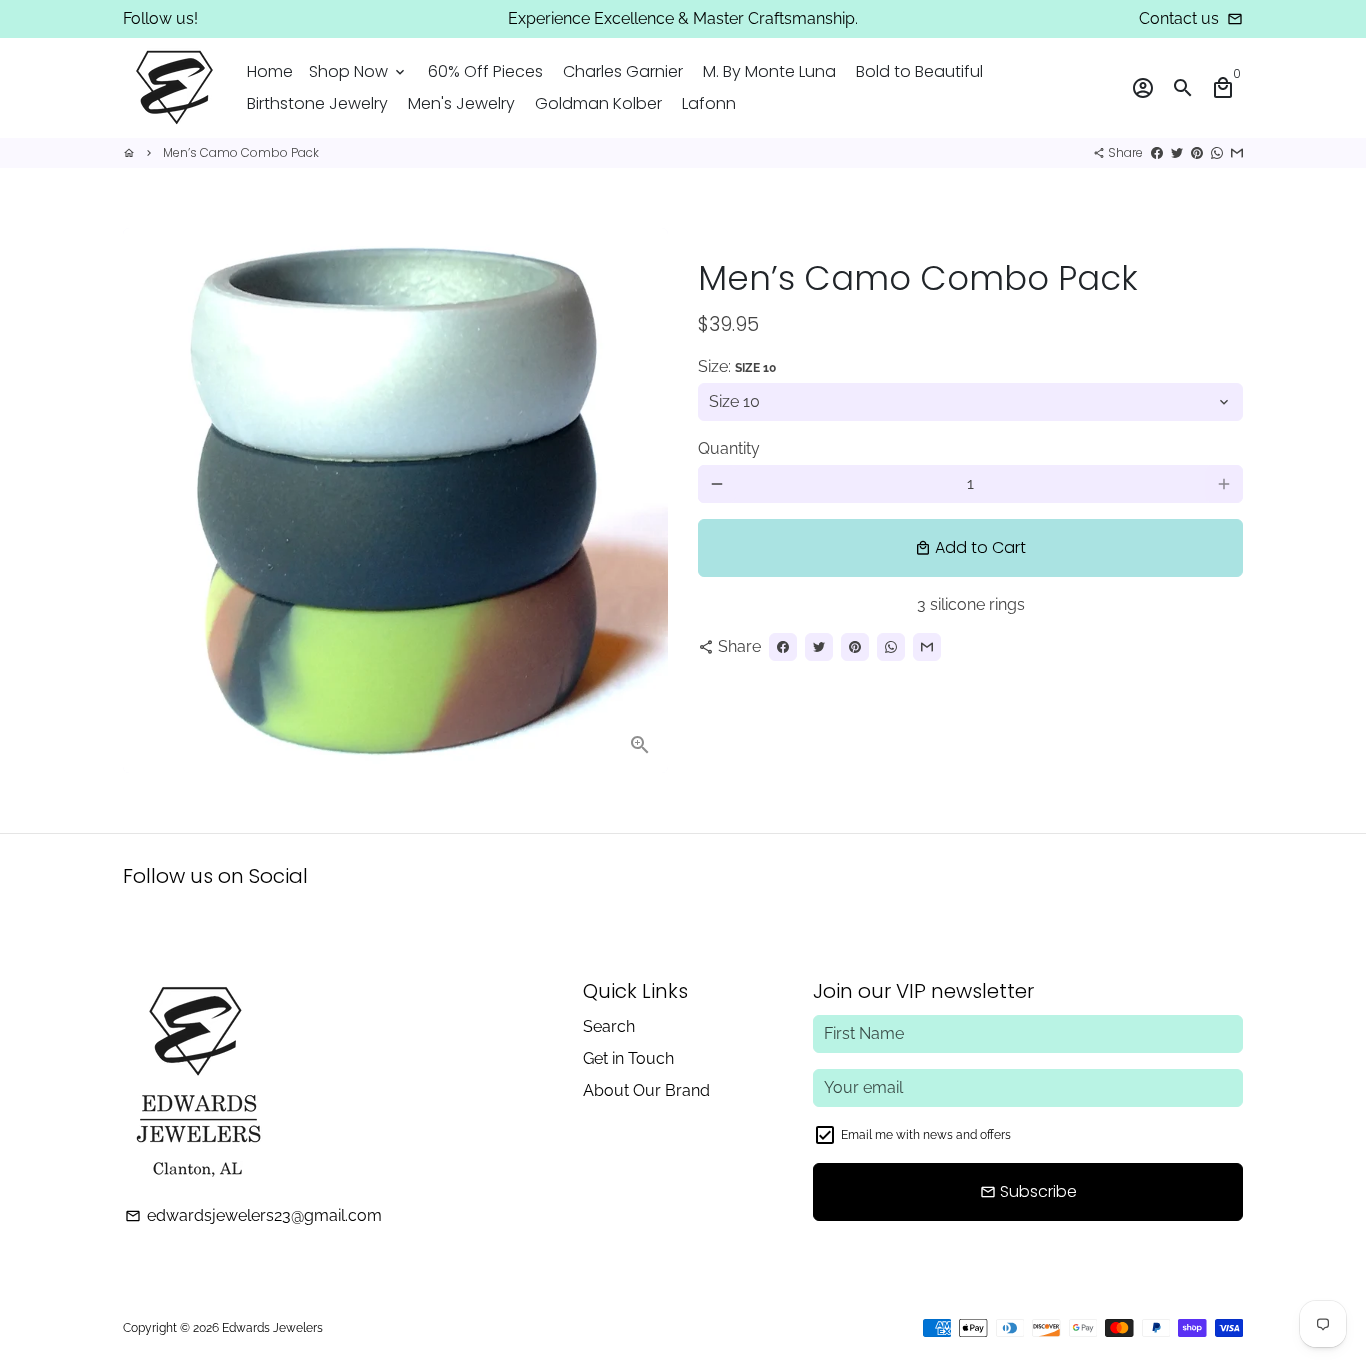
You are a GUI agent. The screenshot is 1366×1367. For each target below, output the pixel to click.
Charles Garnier (623, 71)
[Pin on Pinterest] (1197, 152)
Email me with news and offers (926, 1135)
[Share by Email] (1237, 152)
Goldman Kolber (598, 103)
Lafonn (709, 103)
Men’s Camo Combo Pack (241, 152)
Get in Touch (628, 1058)
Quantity (729, 448)
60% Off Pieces (485, 71)
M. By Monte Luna (769, 71)
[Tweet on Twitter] (1177, 152)
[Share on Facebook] (1157, 152)
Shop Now (358, 71)
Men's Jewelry (461, 103)
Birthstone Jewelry (317, 103)
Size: (737, 366)
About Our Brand (646, 1090)
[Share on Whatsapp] (1217, 152)
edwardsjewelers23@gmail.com (253, 1215)
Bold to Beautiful (919, 71)
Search (609, 1026)
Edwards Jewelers (272, 1328)
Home (270, 71)
